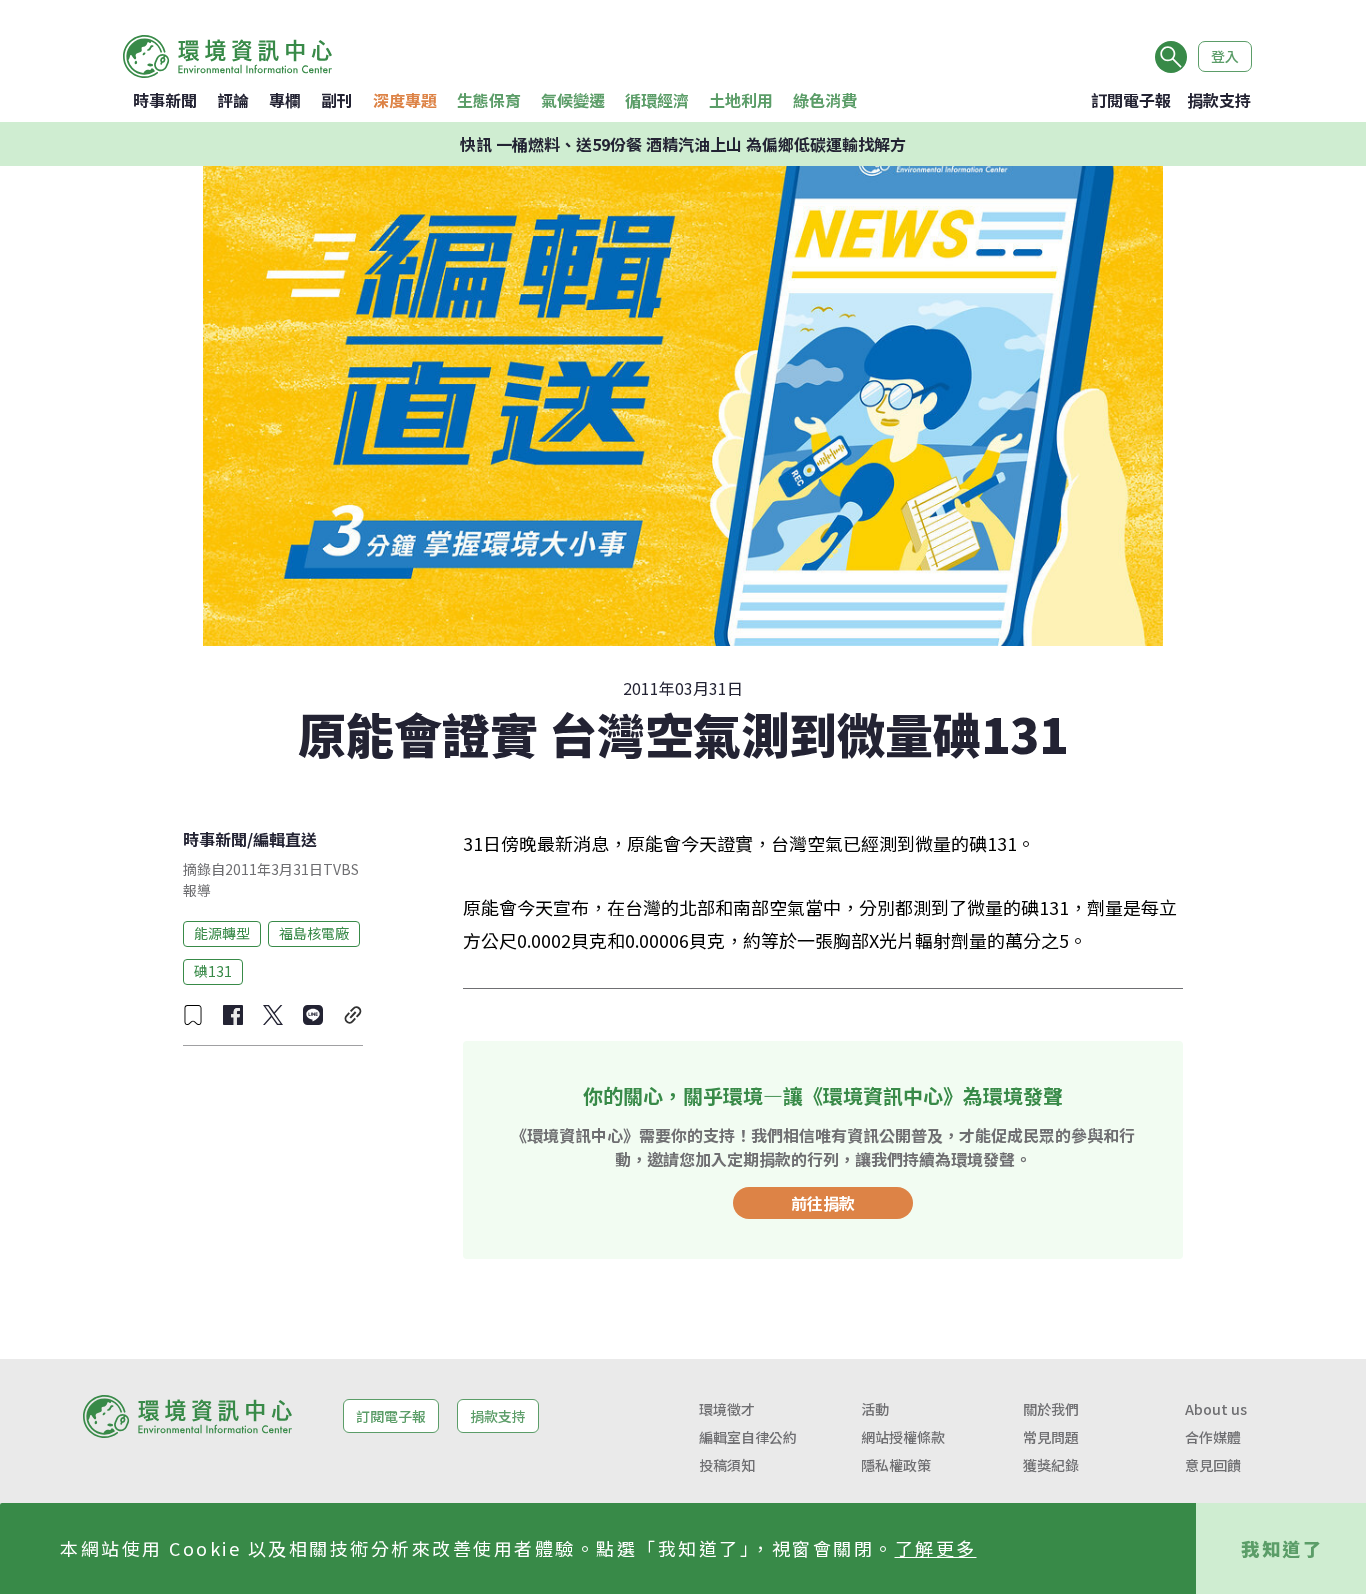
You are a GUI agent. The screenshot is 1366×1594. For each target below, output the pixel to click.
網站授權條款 (903, 1437)
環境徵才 (727, 1409)
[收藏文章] (193, 1015)
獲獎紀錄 (1051, 1465)
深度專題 (405, 100)
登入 (1225, 56)
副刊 (337, 100)
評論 (233, 100)
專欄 (285, 100)
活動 (875, 1409)
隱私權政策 (896, 1465)
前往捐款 (823, 1203)
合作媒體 (1213, 1437)
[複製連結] (353, 1015)
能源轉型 (222, 933)
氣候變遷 (573, 100)
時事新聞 (165, 100)
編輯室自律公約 (748, 1437)
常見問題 (1051, 1437)
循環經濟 (657, 100)
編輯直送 (285, 839)
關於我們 (1051, 1409)
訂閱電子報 (1131, 100)
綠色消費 (825, 100)
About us (1216, 1409)
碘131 (213, 971)
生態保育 (489, 100)
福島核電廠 (314, 933)
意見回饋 (1213, 1465)
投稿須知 (727, 1465)
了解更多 (936, 1548)
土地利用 (741, 100)
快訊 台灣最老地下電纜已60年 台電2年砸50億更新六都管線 (683, 148)
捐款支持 (1219, 100)
